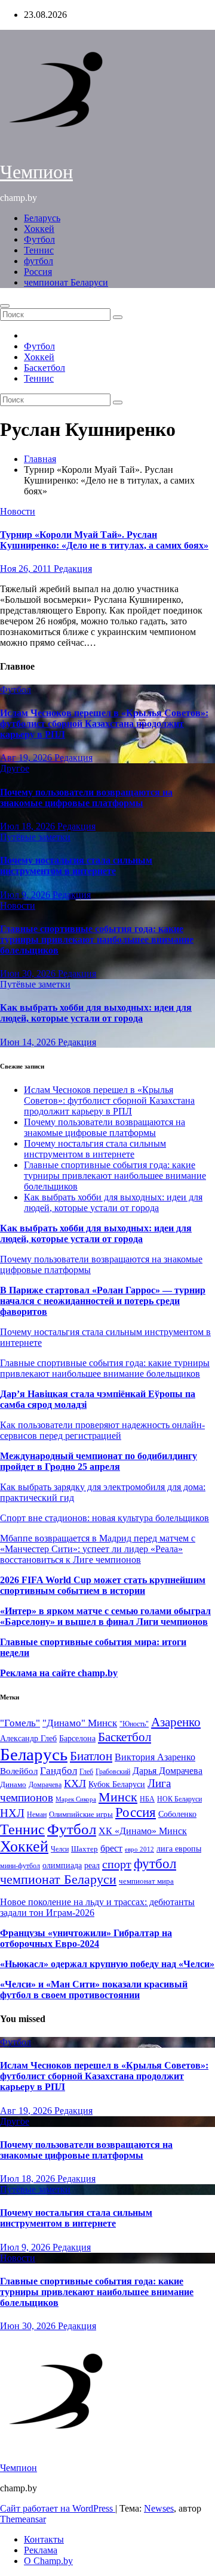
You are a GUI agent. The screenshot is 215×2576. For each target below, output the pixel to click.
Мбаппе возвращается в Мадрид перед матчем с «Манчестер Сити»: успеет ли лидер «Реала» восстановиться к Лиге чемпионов (98, 1549)
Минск (118, 1797)
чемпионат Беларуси (66, 282)
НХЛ (12, 1813)
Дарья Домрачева (168, 1771)
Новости (18, 511)
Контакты (44, 2539)
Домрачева (45, 1785)
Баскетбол (44, 368)
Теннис (39, 250)
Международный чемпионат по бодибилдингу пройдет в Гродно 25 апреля (99, 1461)
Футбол (39, 239)
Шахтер (85, 1849)
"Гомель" (20, 1723)
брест (111, 1848)
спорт (117, 1864)
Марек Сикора (76, 1799)
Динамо (13, 1784)
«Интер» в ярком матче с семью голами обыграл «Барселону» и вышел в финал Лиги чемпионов (105, 1616)
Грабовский (113, 1772)
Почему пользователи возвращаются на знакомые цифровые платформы (86, 798)
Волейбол (19, 1771)
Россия (38, 272)
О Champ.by (48, 2561)
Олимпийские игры (81, 1814)
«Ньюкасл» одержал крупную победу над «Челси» (107, 1964)
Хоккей (39, 229)
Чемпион (36, 172)
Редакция (73, 569)
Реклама (41, 2550)
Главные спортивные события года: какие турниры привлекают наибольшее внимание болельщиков (97, 939)
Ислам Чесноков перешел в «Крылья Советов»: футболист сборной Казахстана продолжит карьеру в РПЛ (104, 724)
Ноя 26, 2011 (27, 569)
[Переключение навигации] (5, 306)
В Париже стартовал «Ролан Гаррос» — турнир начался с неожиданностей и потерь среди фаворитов (103, 1301)
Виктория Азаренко (155, 1757)
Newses (159, 2508)
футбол (39, 261)
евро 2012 (139, 1849)
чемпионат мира (146, 1881)
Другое (15, 768)
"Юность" (134, 1724)
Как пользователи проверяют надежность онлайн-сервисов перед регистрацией (102, 1430)
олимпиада (62, 1865)
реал (92, 1866)
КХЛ (75, 1784)
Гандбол (59, 1770)
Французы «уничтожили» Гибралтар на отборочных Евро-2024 (86, 1938)
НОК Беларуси (179, 1799)
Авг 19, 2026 (27, 758)
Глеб (86, 1772)
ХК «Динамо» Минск (143, 1831)
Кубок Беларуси (117, 1784)
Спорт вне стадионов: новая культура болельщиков (105, 1518)
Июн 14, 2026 (29, 1042)
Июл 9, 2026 (26, 895)
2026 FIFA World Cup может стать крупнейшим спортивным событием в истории (103, 1585)
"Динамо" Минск (80, 1723)
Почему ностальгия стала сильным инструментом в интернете (76, 866)
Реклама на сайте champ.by (59, 1673)
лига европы (179, 1849)
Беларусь (42, 218)
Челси (60, 1849)
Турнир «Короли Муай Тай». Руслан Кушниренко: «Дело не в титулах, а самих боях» (104, 540)
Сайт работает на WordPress (58, 2508)
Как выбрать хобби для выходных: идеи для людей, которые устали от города (96, 1013)
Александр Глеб (28, 1739)
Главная (40, 459)
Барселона (77, 1739)
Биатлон (91, 1756)
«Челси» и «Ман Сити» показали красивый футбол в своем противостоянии (94, 1990)
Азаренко (176, 1722)
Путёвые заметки (35, 837)
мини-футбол (20, 1866)
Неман (37, 1815)
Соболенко (177, 1814)
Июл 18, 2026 (29, 826)
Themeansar (23, 2519)
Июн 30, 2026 (29, 973)
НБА (147, 1799)
